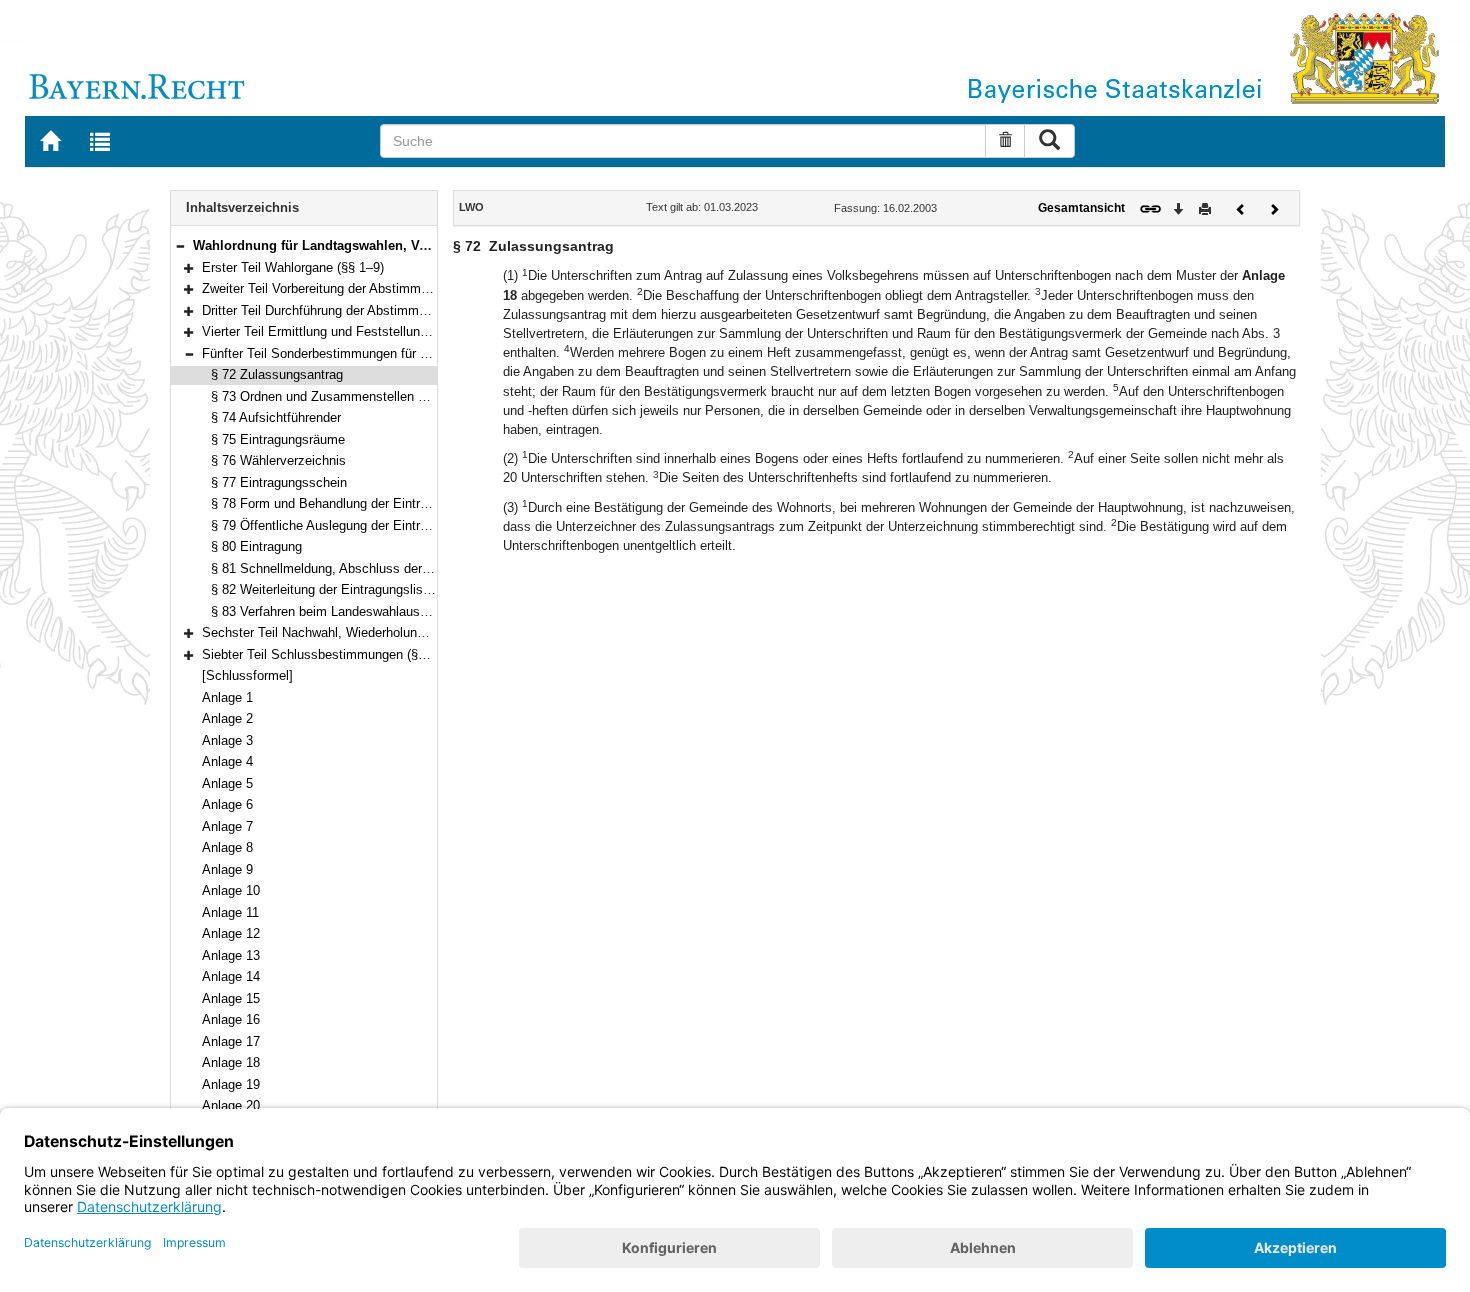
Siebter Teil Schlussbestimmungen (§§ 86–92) (335, 654)
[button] (180, 245)
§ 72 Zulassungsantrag (277, 374)
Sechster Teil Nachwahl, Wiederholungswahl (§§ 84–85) (362, 632)
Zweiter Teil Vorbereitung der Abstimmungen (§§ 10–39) (361, 288)
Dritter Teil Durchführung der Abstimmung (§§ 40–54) (353, 310)
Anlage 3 (227, 740)
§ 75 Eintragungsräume (278, 439)
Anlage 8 (227, 847)
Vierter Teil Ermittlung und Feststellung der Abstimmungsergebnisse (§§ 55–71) (431, 331)
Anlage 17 (231, 1041)
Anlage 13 (231, 955)
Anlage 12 (231, 933)
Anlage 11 (230, 912)
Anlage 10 (231, 890)
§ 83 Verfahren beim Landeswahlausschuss (336, 611)
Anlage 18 (231, 1062)
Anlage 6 (227, 804)
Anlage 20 (231, 1105)
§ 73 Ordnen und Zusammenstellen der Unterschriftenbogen (383, 396)
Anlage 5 (227, 783)
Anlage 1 (227, 697)
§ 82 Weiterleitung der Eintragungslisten (326, 589)
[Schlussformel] (247, 675)
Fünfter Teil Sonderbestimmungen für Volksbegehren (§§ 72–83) (386, 353)
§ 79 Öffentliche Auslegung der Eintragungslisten (352, 525)
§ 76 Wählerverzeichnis (278, 460)
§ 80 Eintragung (256, 546)
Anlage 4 (227, 761)
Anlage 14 (231, 976)
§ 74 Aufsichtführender (276, 417)
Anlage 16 (231, 1019)
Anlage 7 (227, 826)
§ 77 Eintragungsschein (279, 482)
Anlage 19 (231, 1084)
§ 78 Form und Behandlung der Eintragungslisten (352, 503)
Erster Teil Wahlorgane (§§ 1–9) (293, 267)
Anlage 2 (227, 718)
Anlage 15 (231, 998)
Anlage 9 (227, 869)
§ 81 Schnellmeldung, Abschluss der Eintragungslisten (368, 568)
